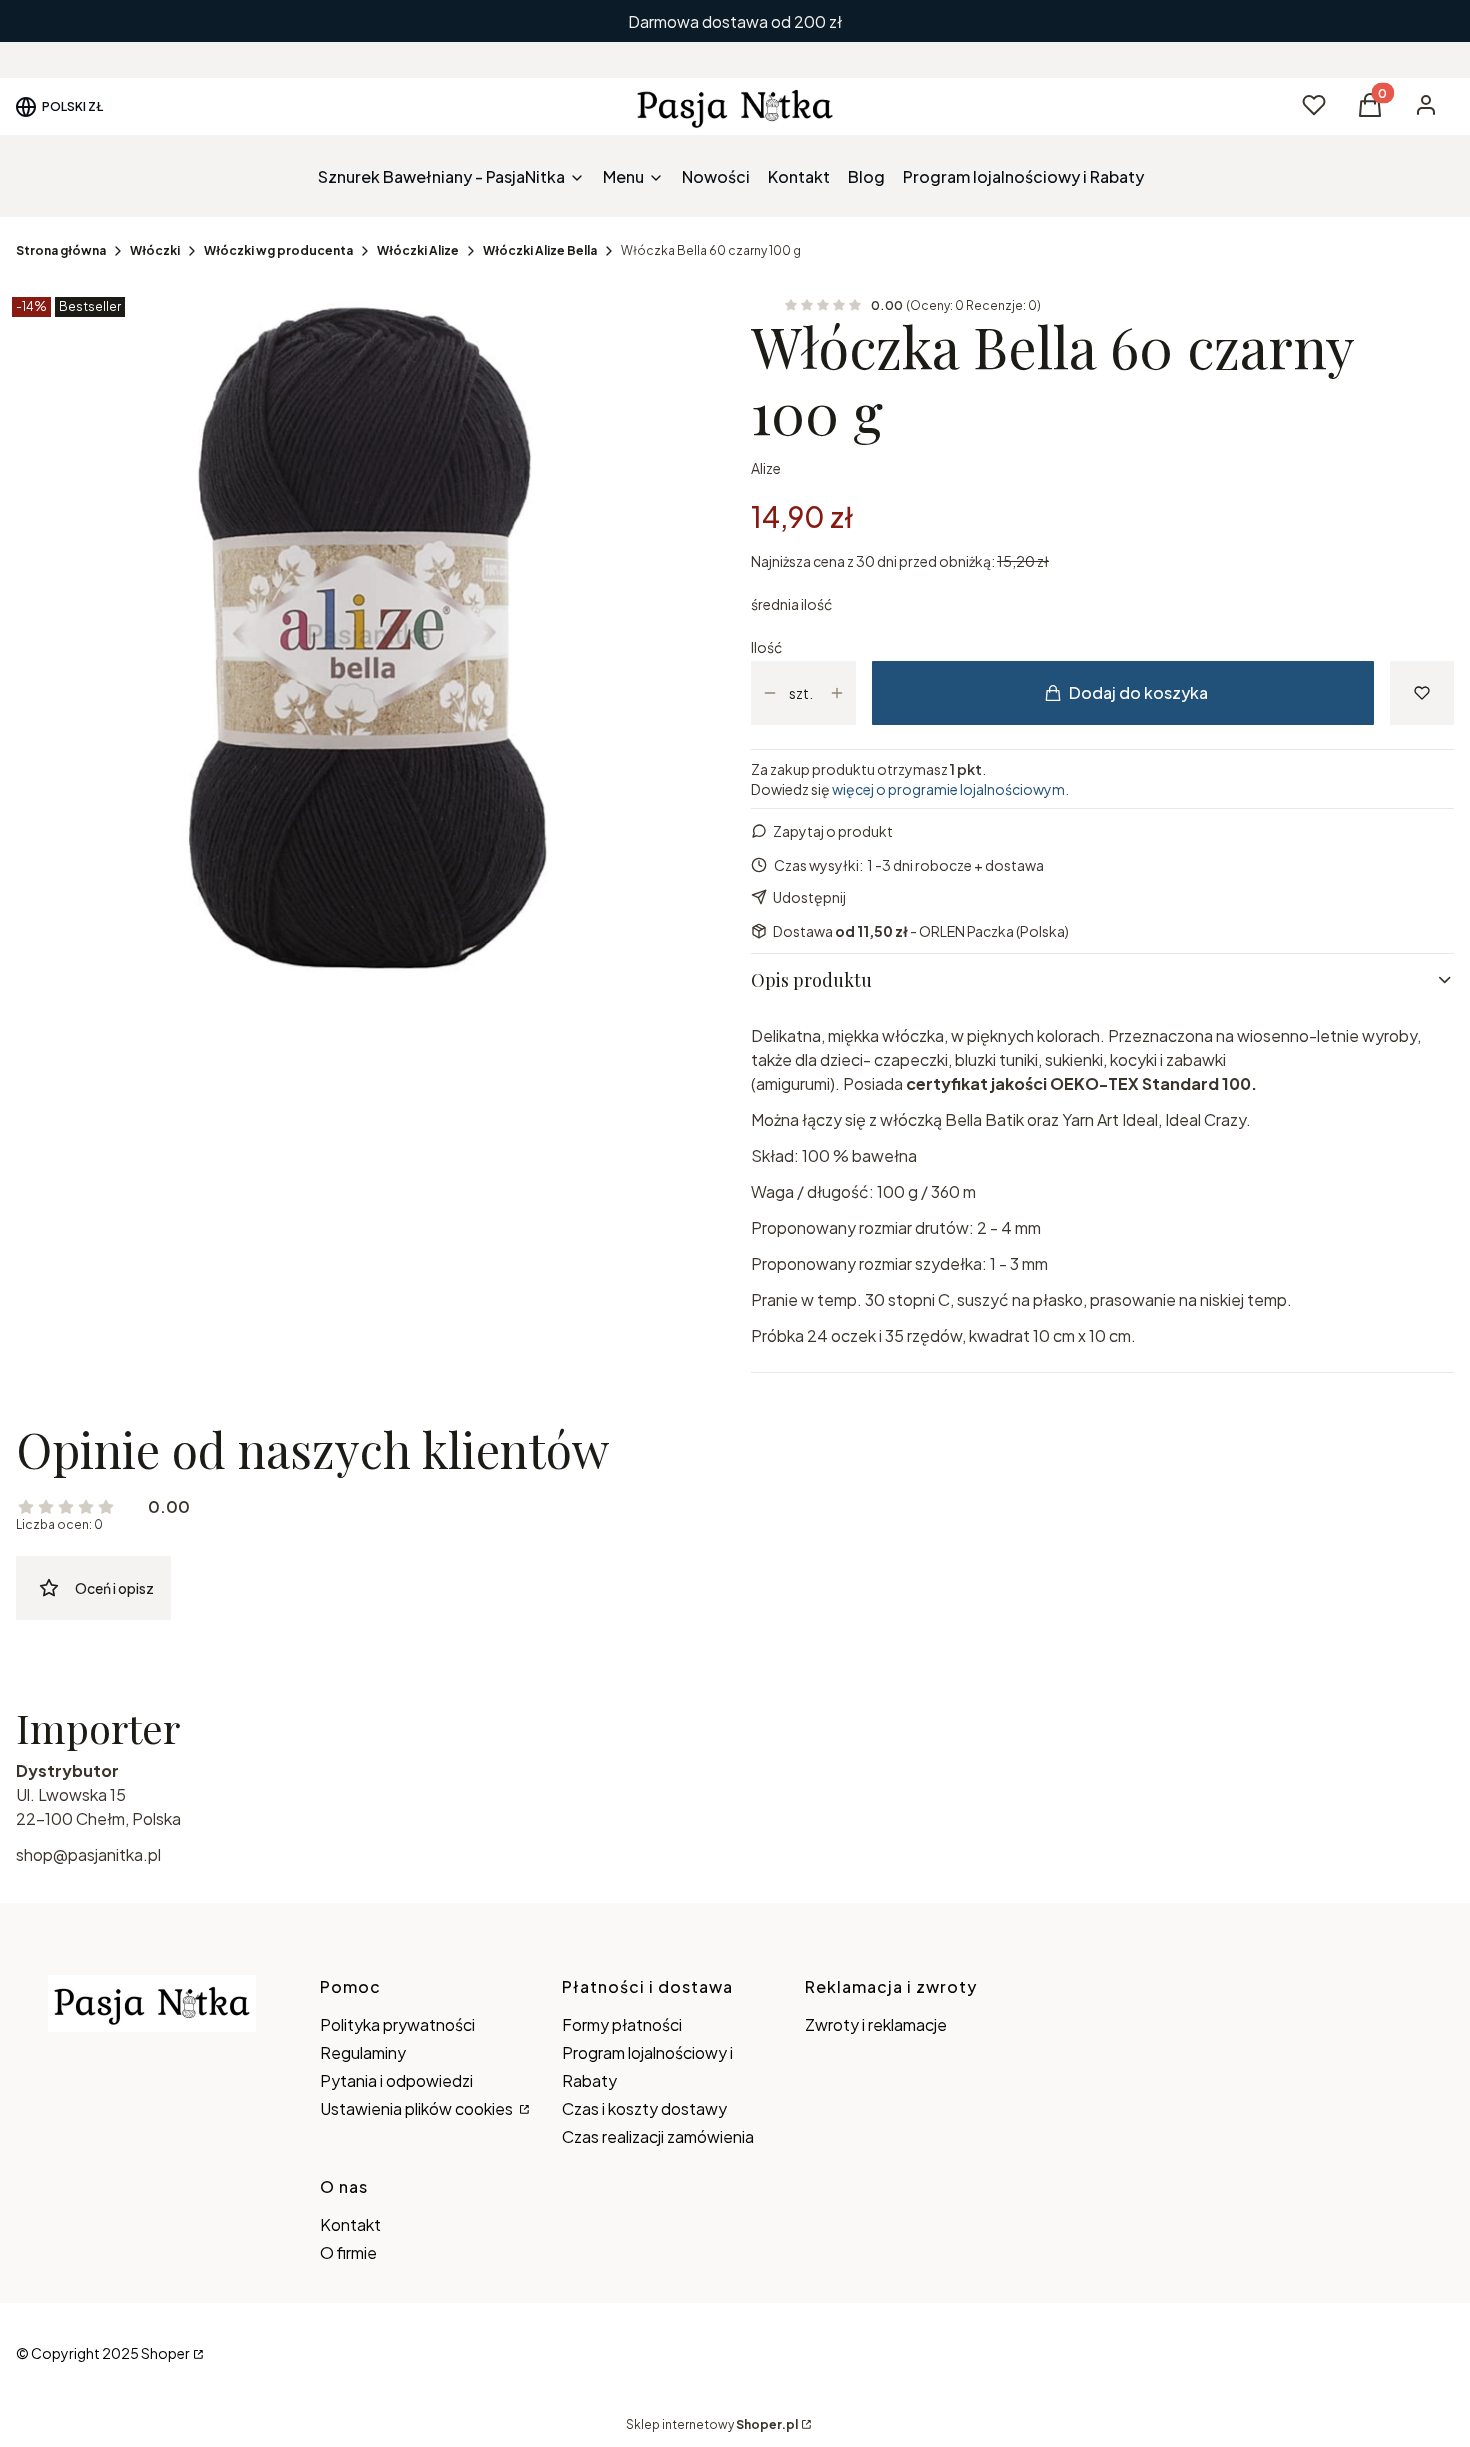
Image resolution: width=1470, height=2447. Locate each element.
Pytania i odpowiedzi (396, 2080)
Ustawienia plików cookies (418, 2108)
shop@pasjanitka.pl (88, 1854)
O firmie (348, 2252)
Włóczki (155, 250)
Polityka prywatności (397, 2024)
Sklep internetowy (712, 2424)
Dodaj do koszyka (1138, 692)
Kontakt (350, 2224)
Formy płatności (622, 2024)
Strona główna (61, 250)
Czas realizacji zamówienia (658, 2136)
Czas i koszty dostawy (644, 2108)
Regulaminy (363, 2052)
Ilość (766, 647)
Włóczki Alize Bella (540, 250)
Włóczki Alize (418, 250)
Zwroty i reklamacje (876, 2024)
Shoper (165, 2353)
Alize (766, 468)
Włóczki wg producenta (278, 250)
